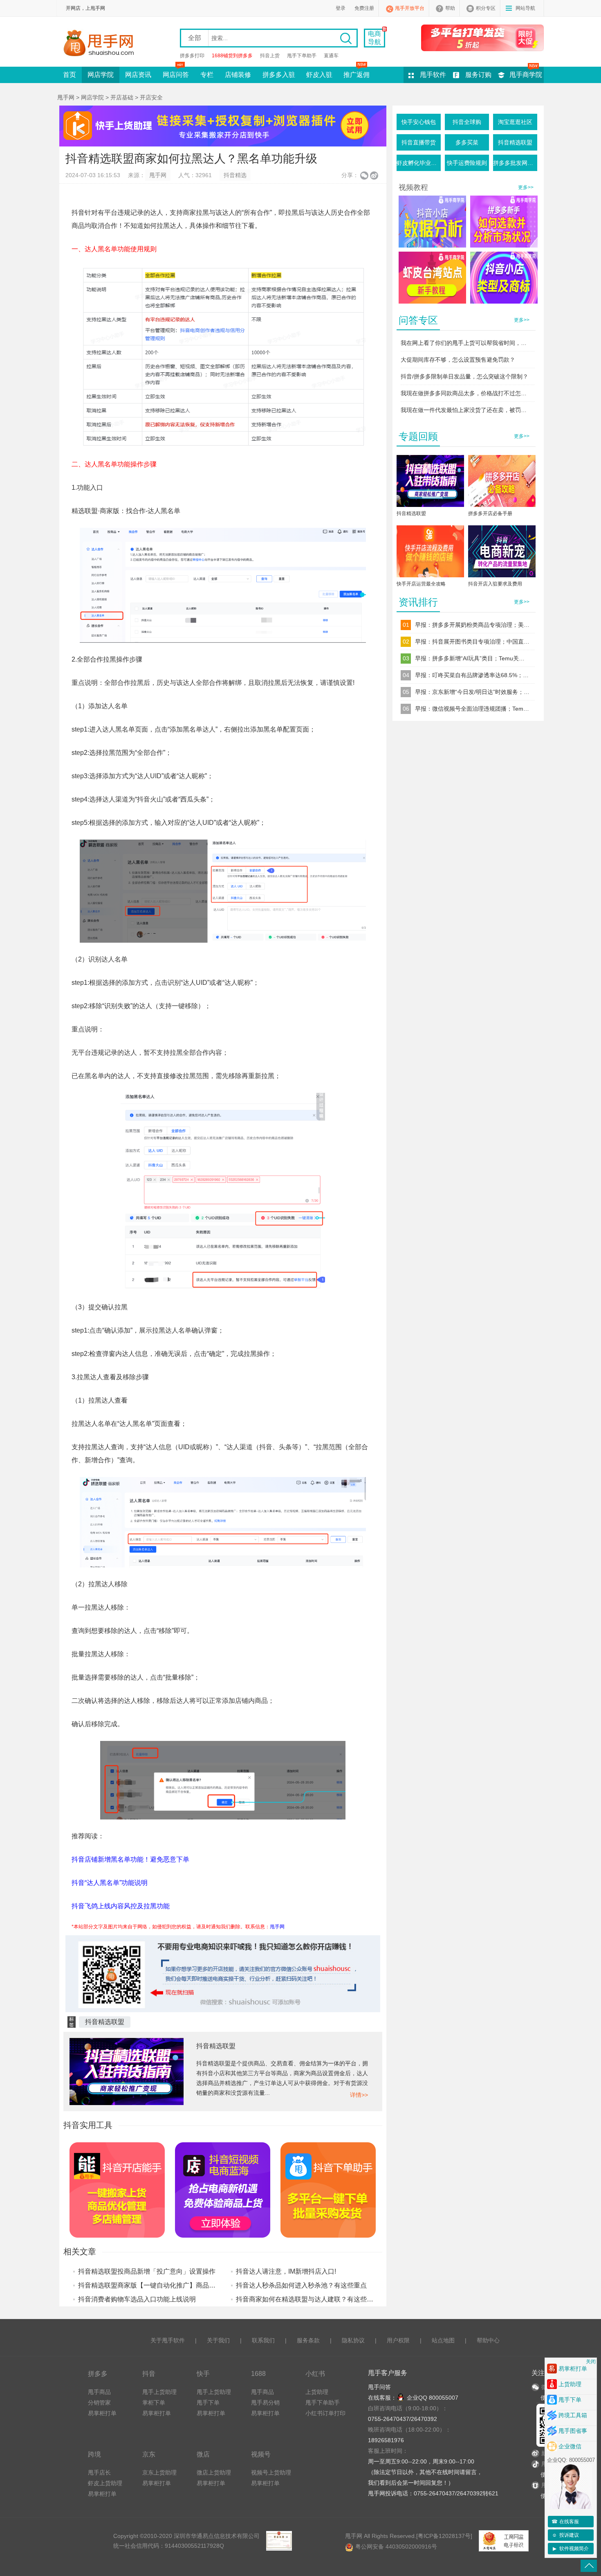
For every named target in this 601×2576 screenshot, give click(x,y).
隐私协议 (353, 2340)
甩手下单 (208, 2403)
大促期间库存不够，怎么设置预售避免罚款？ (458, 360)
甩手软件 (433, 75)
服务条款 (308, 2340)
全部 (195, 38)
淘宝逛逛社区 (515, 122)
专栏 (207, 75)
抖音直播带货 (419, 142)
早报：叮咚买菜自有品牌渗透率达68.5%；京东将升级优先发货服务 (472, 675)
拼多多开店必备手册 (490, 513)
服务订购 (478, 75)
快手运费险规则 (467, 163)
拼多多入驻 (279, 75)
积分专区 (486, 8)
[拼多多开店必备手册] (502, 483)
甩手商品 (99, 2392)
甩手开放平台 (410, 8)
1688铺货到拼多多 (232, 56)
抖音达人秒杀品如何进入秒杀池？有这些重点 (301, 2285)
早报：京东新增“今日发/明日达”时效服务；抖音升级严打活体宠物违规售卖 (472, 692)
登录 (341, 8)
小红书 (315, 2373)
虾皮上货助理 (105, 2483)
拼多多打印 (192, 56)
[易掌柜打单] (482, 38)
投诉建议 (565, 2535)
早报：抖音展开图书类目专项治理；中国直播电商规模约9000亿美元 (472, 642)
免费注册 (364, 8)
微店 (203, 2454)
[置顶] (589, 2566)
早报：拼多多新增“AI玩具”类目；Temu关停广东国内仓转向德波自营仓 (472, 658)
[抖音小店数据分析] (432, 222)
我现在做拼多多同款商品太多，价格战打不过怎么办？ (466, 393)
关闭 (591, 2362)
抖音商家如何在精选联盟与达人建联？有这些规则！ (311, 2299)
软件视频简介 (571, 2549)
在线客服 (565, 2522)
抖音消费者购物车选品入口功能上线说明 (137, 2299)
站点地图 (443, 2340)
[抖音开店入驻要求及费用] (502, 553)
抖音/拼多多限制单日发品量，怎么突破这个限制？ (464, 376)
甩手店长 (99, 2472)
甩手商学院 (526, 75)
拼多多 (98, 2373)
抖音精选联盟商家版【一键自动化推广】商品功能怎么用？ (163, 2285)
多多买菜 (467, 142)
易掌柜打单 (102, 2413)
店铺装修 (238, 75)
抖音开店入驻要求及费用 (495, 584)
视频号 (261, 2454)
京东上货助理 (159, 2472)
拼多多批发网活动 (515, 163)
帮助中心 (488, 2340)
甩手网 (66, 97)
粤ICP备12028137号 (444, 2536)
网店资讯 (138, 75)
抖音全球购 (467, 122)
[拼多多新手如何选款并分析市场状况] (504, 222)
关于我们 (218, 2340)
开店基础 (122, 97)
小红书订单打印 (325, 2413)
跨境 (94, 2454)
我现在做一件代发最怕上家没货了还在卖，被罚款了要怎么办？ (466, 410)
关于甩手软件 (168, 2340)
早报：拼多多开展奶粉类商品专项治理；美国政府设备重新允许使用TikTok (472, 625)
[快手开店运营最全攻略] (430, 553)
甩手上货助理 (159, 2392)
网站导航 (525, 8)
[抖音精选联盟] (430, 483)
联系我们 (263, 2340)
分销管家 (99, 2403)
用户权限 (398, 2340)
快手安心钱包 (419, 122)
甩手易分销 (265, 2403)
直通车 (331, 56)
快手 (203, 2373)
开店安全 (151, 97)
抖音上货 (270, 56)
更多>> (526, 187)
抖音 (149, 2373)
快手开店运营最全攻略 (421, 584)
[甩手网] (101, 44)
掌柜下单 (154, 2403)
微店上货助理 (214, 2472)
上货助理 (317, 2392)
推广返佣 (357, 75)
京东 (149, 2454)
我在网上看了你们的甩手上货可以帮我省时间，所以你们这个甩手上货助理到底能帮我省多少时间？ (466, 343)
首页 (70, 75)
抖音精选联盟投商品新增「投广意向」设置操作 (147, 2271)
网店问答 (176, 75)
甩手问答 (379, 2387)
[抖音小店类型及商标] (504, 278)
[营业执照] (279, 2541)
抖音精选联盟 (105, 2022)
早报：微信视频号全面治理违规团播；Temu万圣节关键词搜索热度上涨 (472, 709)
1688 (258, 2373)
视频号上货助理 (271, 2472)
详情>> (359, 2095)
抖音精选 (235, 175)
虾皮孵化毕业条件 (419, 163)
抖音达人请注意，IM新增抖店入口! (286, 2271)
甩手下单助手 (302, 56)
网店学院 (101, 75)
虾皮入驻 (319, 75)
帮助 (450, 8)
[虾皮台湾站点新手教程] (432, 278)
